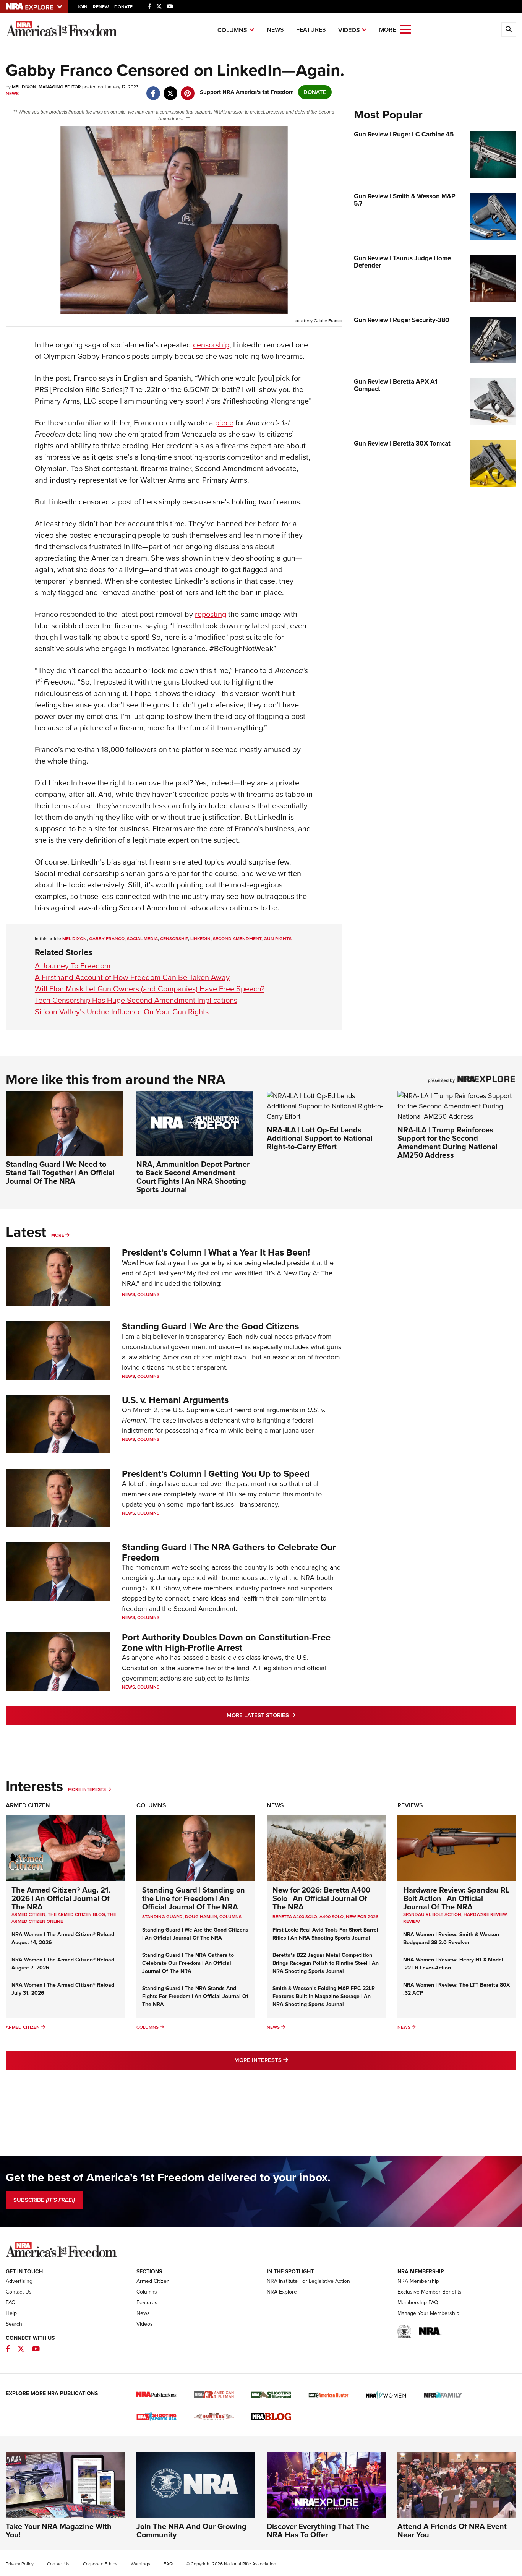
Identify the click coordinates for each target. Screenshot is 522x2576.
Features (311, 30)
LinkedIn (200, 939)
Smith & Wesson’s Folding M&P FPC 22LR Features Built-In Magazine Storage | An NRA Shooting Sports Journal (324, 1996)
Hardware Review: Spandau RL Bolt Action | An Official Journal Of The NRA (456, 1898)
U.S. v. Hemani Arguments (175, 1400)
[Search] (509, 29)
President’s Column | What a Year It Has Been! (216, 1252)
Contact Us (19, 2292)
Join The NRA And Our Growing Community (191, 2531)
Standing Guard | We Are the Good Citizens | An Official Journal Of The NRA (195, 1934)
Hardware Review (485, 1914)
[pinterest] (187, 89)
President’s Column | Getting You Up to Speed (216, 1474)
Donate (123, 7)
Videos (349, 30)
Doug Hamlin (201, 1917)
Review (412, 1921)
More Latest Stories (292, 1715)
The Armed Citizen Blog (76, 1914)
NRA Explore (282, 2292)
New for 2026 (362, 1917)
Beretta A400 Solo (295, 1917)
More (58, 1235)
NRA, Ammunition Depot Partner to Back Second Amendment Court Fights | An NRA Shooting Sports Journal (193, 1177)
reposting (211, 614)
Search (14, 2324)
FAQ (11, 2303)
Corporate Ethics (100, 2564)
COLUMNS (230, 1917)
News (275, 30)
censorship (211, 345)
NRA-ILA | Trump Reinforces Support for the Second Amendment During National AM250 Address (447, 1142)
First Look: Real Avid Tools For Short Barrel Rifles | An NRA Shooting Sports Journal (325, 1934)
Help (11, 2313)
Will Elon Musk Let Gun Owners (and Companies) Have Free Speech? (150, 989)
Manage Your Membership (428, 2313)
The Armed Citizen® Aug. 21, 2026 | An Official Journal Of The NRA (61, 1898)
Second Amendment (237, 939)
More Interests (87, 1789)
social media (142, 939)
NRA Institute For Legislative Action (308, 2281)
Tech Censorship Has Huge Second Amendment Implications (136, 1000)
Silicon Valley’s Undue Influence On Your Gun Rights (122, 1012)
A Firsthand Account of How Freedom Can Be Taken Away (132, 977)
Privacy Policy (20, 2564)
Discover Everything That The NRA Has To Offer (318, 2531)
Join (82, 7)
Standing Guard (162, 1917)
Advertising (19, 2281)
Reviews (410, 1805)
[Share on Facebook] (153, 89)
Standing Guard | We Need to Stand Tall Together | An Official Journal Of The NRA (60, 1173)
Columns (232, 30)
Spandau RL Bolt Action (432, 1914)
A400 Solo (332, 1917)
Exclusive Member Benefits (430, 2292)
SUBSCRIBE (44, 2200)
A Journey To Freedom (73, 966)
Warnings (140, 2564)
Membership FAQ (418, 2303)
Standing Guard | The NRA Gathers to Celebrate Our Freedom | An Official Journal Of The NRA (188, 1963)
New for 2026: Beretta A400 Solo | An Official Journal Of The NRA (321, 1898)
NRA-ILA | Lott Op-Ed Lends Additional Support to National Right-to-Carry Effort (320, 1138)
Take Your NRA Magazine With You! (59, 2531)
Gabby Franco (107, 939)
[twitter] (170, 89)
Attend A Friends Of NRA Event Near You (452, 2531)
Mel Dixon (75, 939)
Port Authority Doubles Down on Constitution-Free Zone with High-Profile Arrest (226, 1642)
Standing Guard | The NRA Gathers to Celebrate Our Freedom (229, 1552)
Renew (101, 7)
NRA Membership (418, 2281)
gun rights (278, 939)
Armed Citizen (28, 1805)
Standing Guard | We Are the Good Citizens (210, 1326)
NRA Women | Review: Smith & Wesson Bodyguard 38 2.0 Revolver (451, 1938)
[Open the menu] (405, 29)
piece (224, 423)
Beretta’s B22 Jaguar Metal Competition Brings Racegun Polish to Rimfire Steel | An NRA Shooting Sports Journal (326, 1963)
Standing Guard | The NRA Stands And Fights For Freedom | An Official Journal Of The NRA (195, 1996)
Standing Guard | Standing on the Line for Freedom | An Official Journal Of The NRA (194, 1898)
